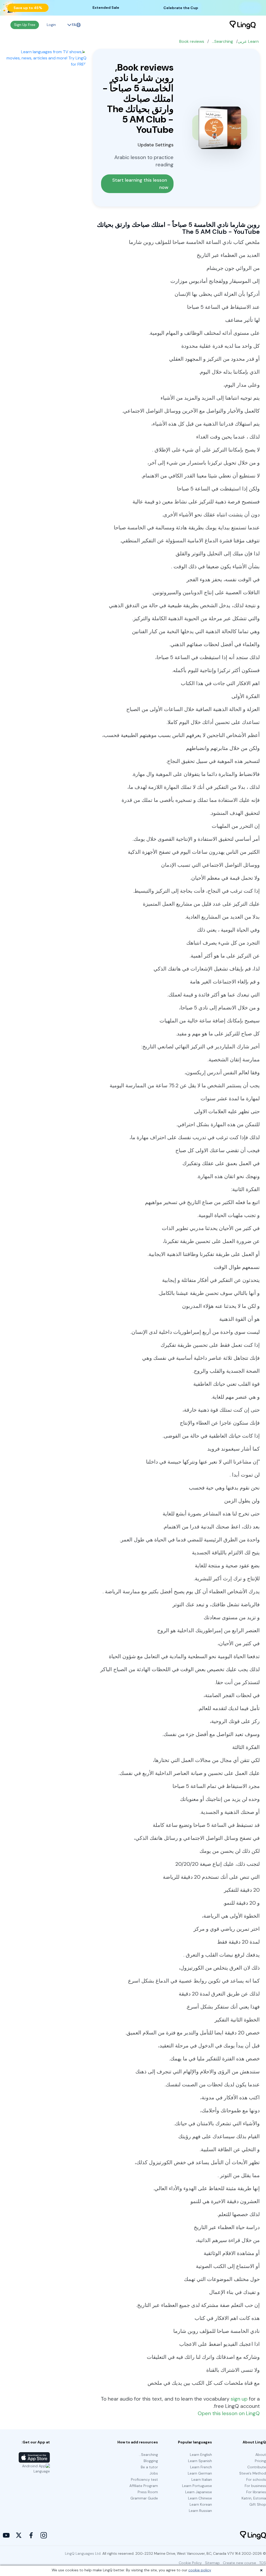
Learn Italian (202, 2479)
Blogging (151, 2461)
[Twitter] (19, 2535)
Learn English (201, 2455)
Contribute (257, 2467)
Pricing (260, 2461)
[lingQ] (243, 25)
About (261, 2455)
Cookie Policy (190, 2563)
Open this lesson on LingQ (229, 2413)
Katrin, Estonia (254, 2498)
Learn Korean (201, 2504)
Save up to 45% (28, 8)
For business (255, 2486)
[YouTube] (6, 2535)
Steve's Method (253, 2473)
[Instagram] (44, 2535)
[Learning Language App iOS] (34, 2457)
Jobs (154, 2473)
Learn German (200, 2473)
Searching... (222, 41)
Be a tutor (149, 2467)
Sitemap (212, 2563)
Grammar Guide (144, 2498)
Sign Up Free (25, 25)
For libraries (256, 2492)
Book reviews (192, 41)
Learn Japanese (199, 2492)
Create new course (240, 2563)
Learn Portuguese (197, 2486)
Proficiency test (144, 2479)
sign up (239, 2399)
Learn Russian (200, 2511)
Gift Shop (258, 2504)
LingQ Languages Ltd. (83, 2553)
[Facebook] (31, 2535)
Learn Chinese (200, 2498)
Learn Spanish (200, 2461)
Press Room (148, 2492)
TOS (263, 2563)
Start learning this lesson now (140, 184)
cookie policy (200, 2570)
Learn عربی (248, 41)
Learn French (201, 2467)
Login (51, 25)
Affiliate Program (144, 2486)
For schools (256, 2479)
